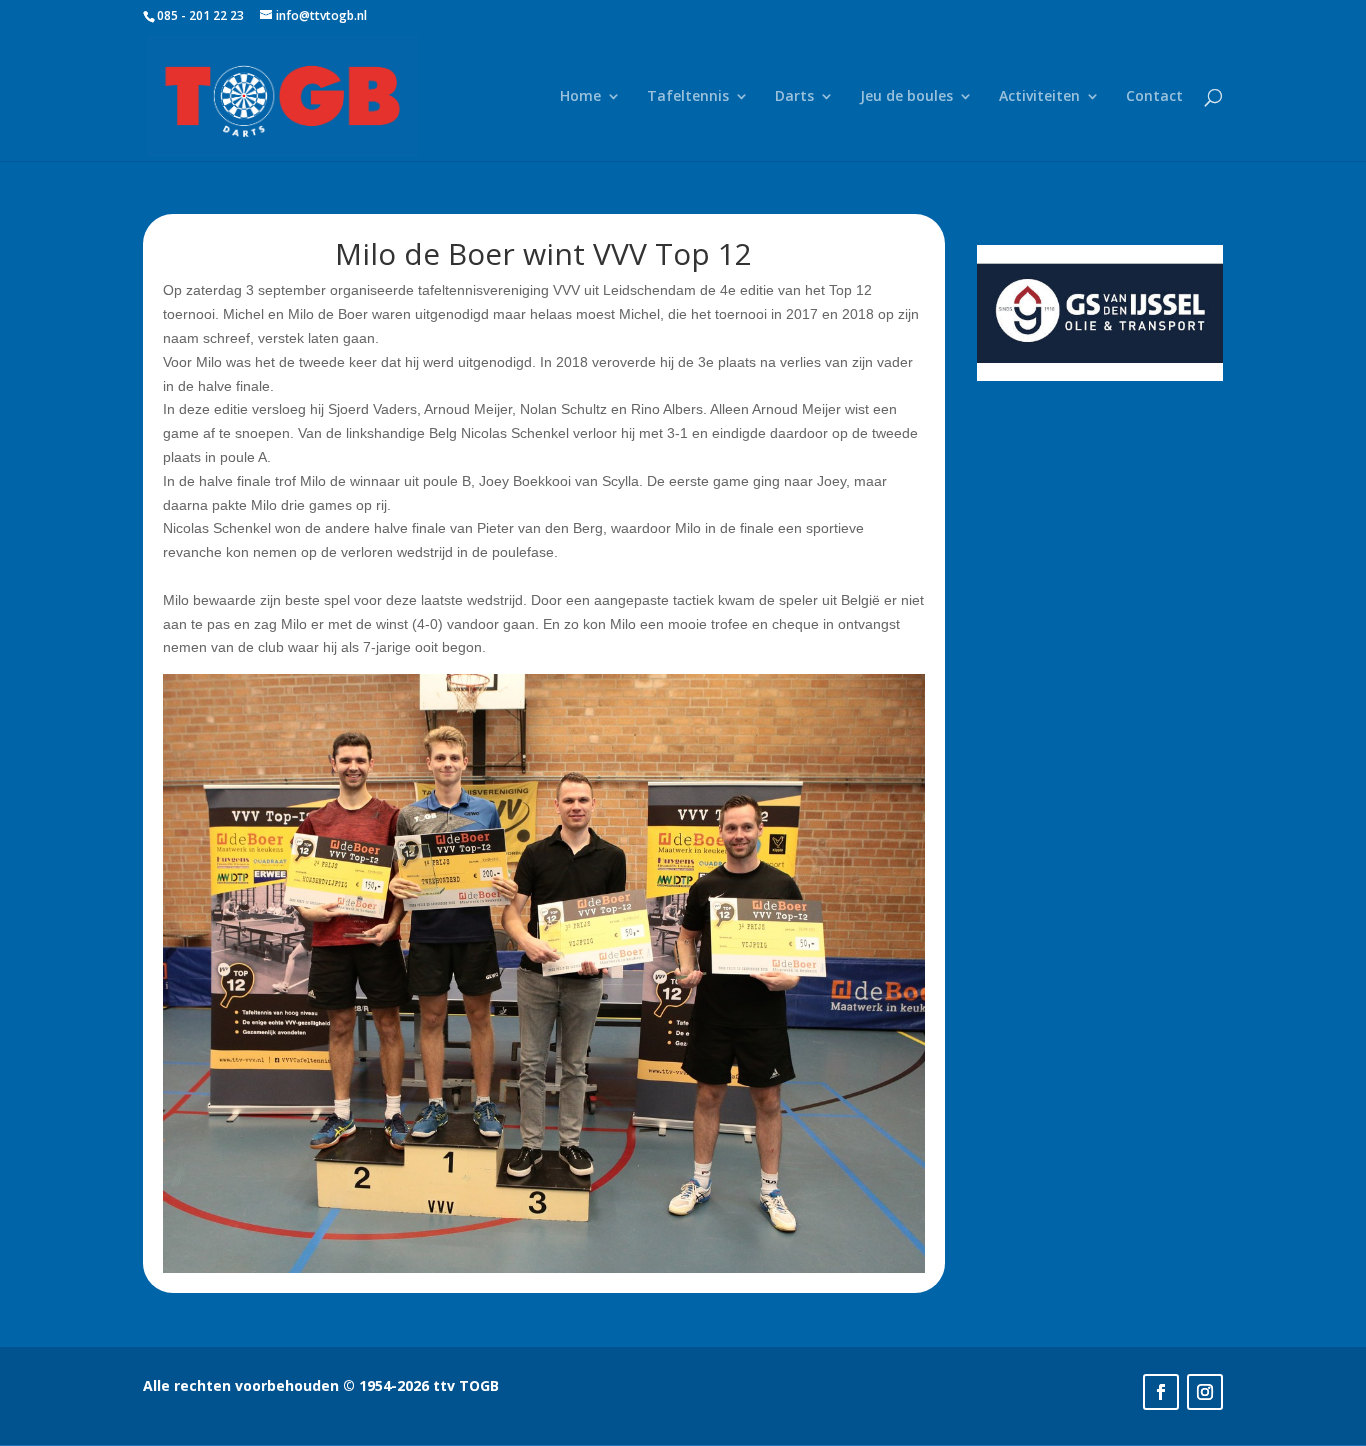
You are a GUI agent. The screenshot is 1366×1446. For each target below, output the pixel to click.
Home (580, 97)
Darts (794, 97)
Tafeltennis (688, 97)
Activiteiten (1039, 97)
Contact (1154, 97)
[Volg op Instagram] (1205, 1392)
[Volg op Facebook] (1161, 1392)
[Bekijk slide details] (1100, 313)
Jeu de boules (906, 97)
